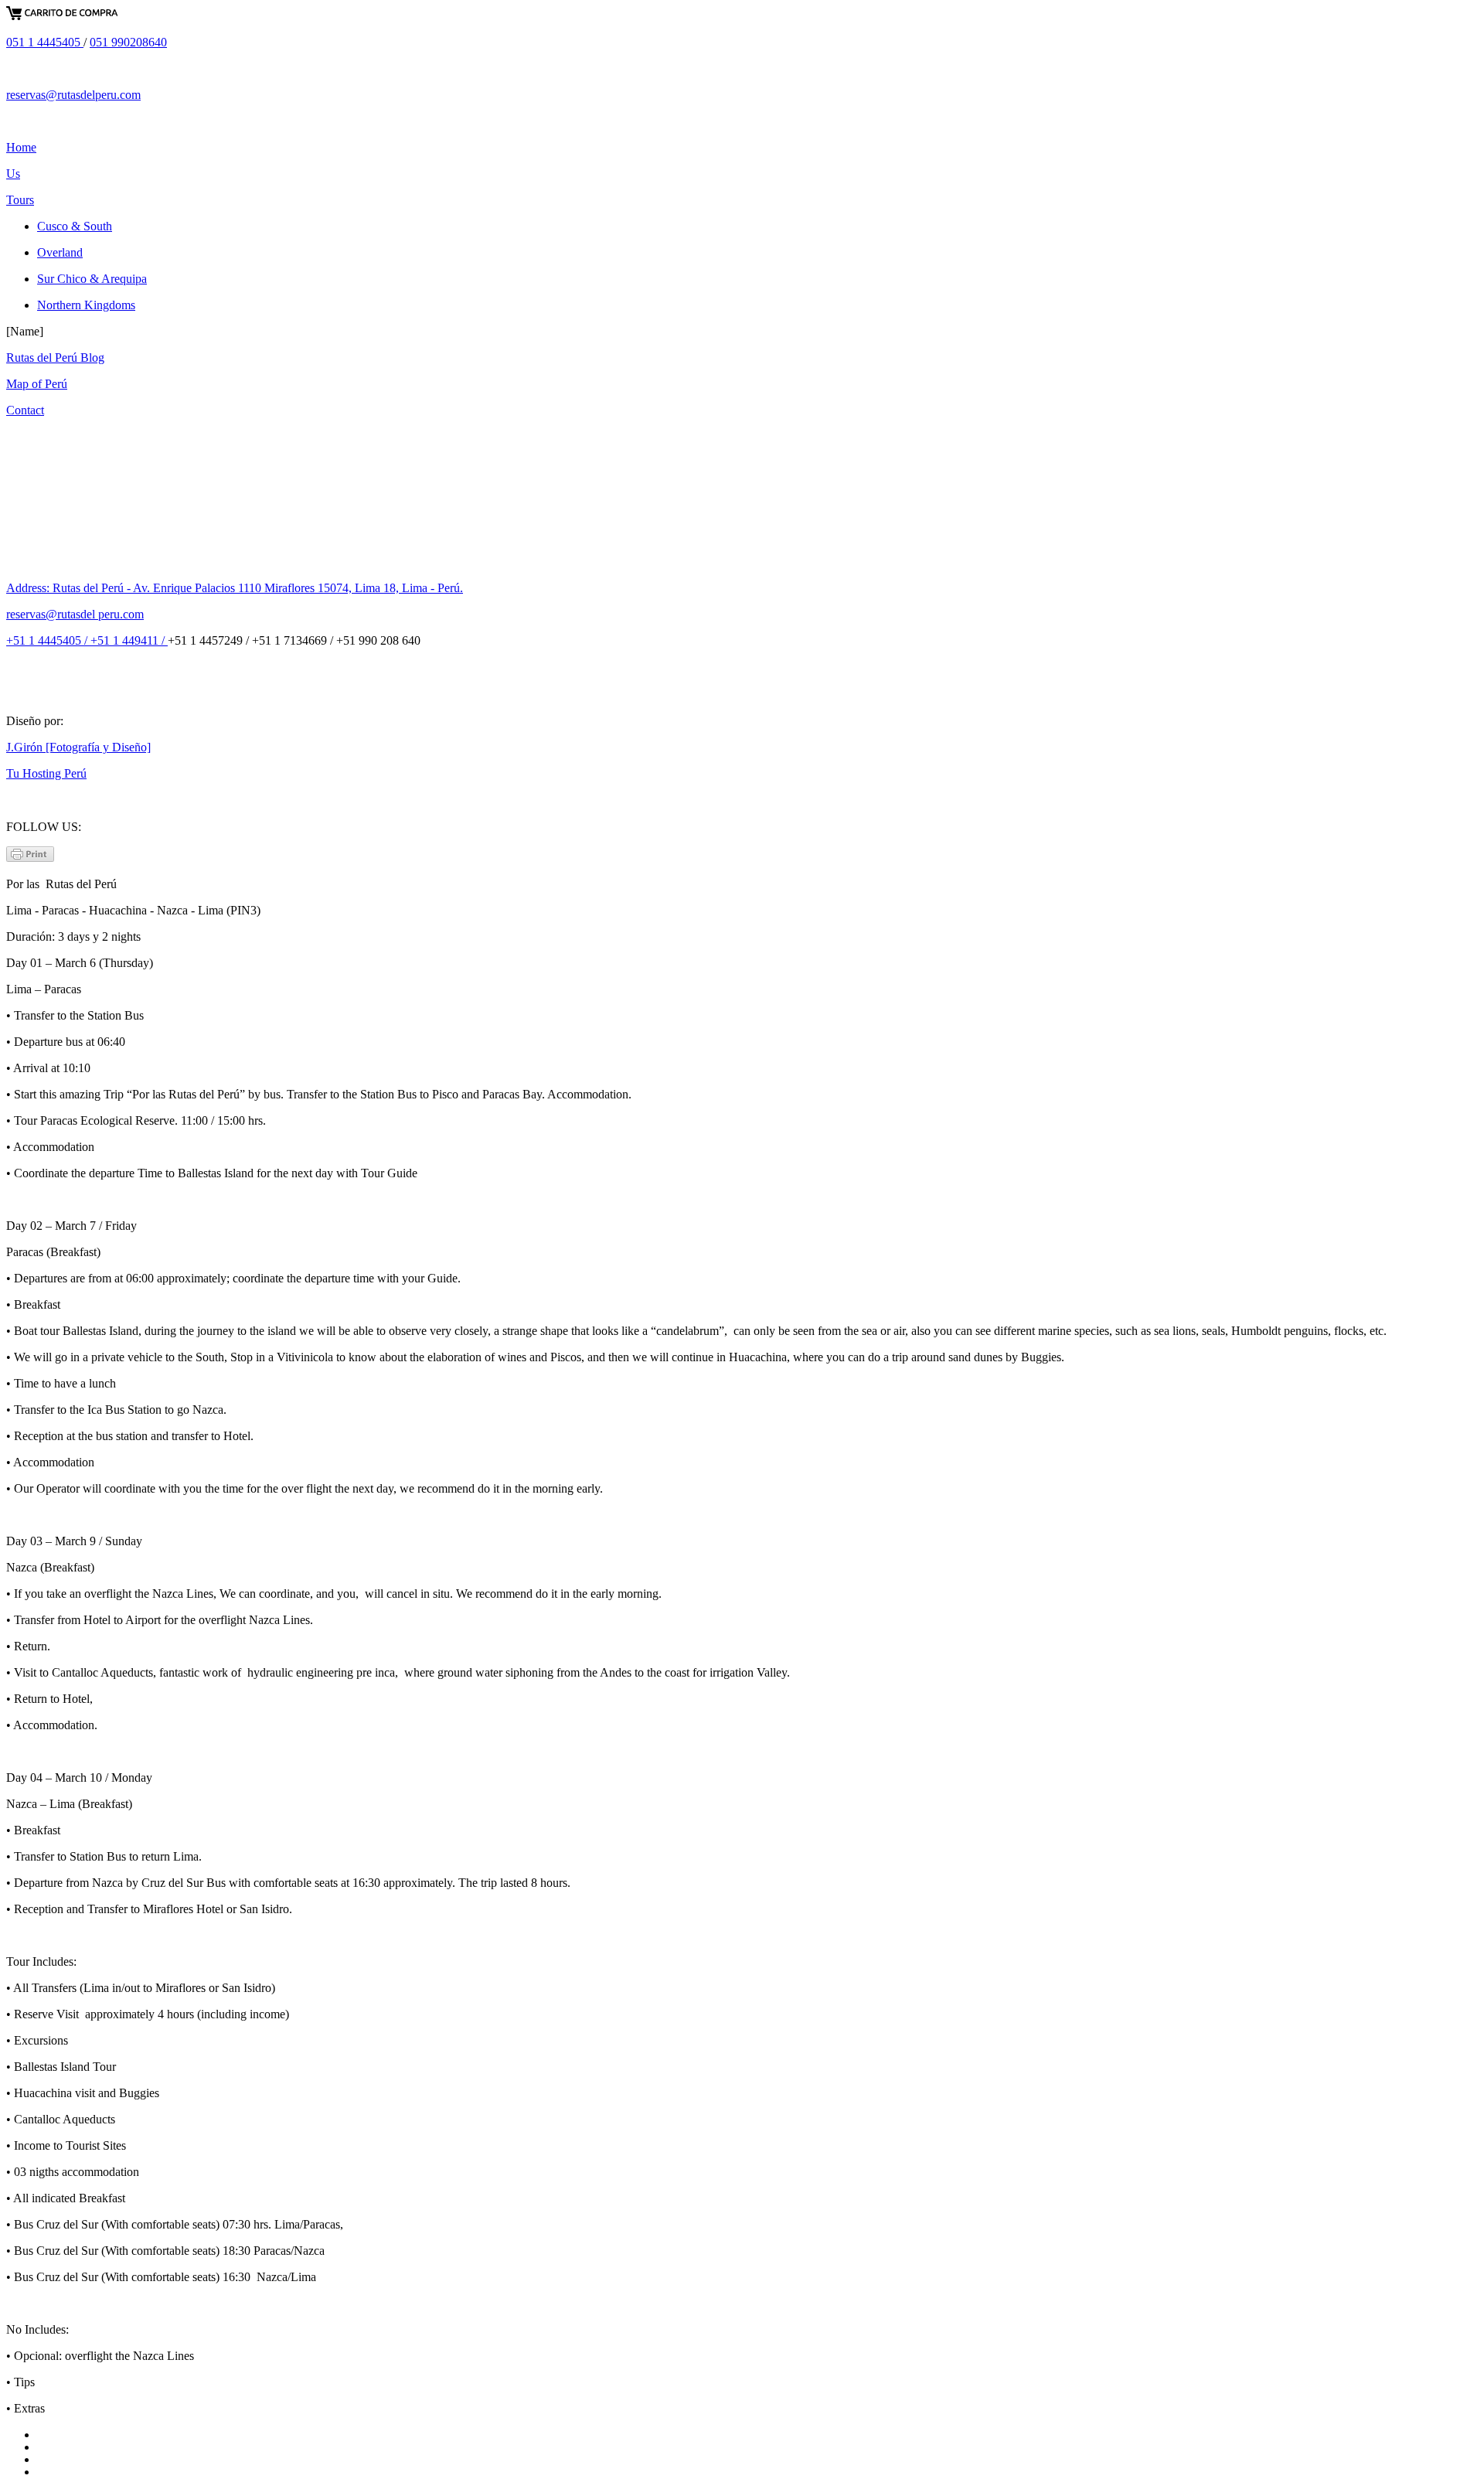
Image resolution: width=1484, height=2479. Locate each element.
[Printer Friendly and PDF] (30, 858)
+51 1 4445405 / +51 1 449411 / (87, 640)
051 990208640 (128, 42)
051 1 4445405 (45, 42)
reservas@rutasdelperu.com (73, 95)
